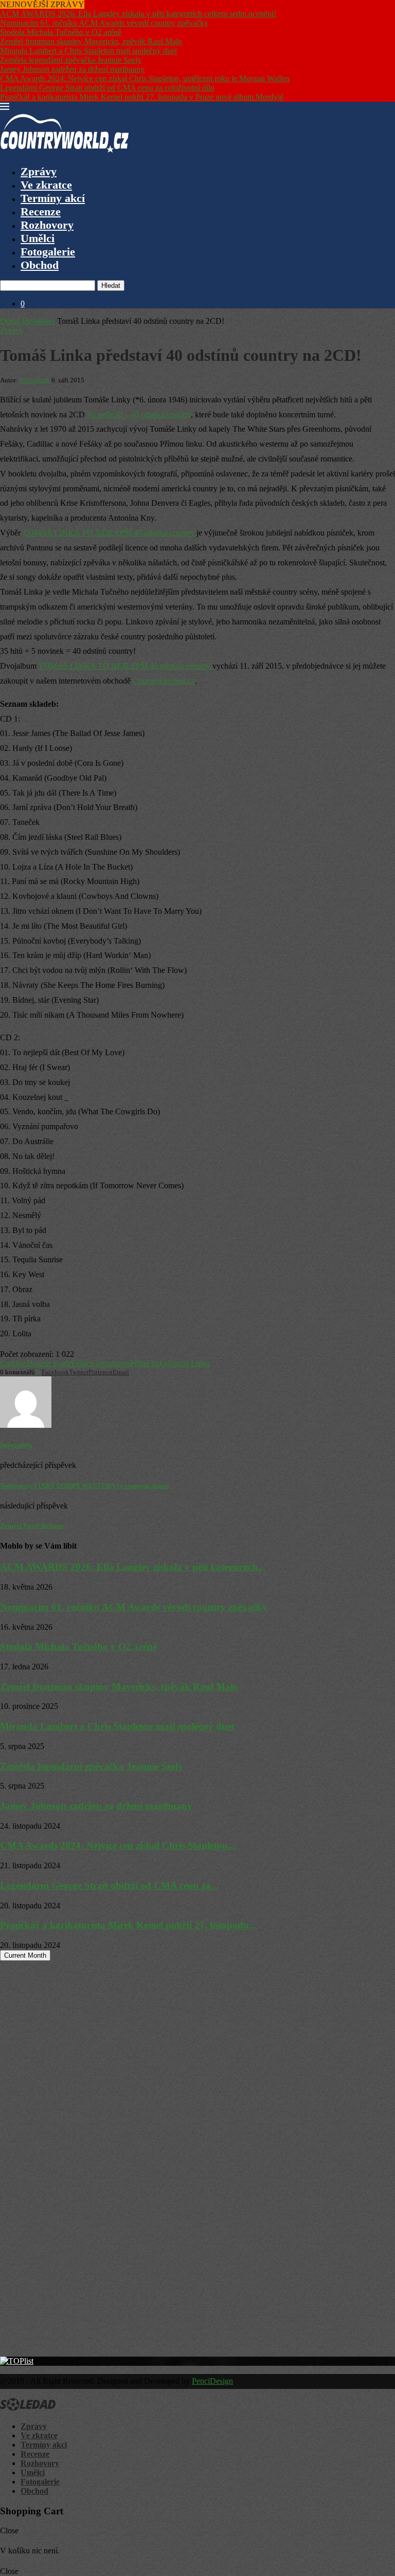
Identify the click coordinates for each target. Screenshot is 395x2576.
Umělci (38, 238)
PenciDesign (212, 2381)
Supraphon (35, 380)
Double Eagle (49, 1363)
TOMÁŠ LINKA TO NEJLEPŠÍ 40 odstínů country (110, 533)
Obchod (40, 265)
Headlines (39, 321)
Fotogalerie (48, 252)
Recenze (41, 211)
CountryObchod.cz (164, 681)
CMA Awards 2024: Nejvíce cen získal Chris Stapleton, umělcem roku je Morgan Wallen (145, 78)
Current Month (25, 1955)
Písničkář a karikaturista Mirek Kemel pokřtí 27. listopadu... (128, 1925)
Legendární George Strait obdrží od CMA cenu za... (109, 1885)
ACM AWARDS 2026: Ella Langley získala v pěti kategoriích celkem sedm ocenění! (138, 14)
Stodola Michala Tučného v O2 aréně (61, 32)
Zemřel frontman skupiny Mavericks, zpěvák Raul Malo (91, 41)
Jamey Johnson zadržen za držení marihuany (72, 69)
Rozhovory (47, 225)
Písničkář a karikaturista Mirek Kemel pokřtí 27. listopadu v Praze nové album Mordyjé (142, 97)
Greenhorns (111, 1363)
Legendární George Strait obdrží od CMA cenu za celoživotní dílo (107, 88)
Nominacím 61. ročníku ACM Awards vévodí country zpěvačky (104, 23)
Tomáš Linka (188, 1363)
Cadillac (13, 1363)
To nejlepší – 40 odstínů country (139, 415)
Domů (10, 321)
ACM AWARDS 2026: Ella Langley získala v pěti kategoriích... (133, 1567)
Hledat (111, 286)
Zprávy (39, 171)
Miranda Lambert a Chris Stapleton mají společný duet (88, 51)
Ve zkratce (46, 185)
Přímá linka (149, 1363)
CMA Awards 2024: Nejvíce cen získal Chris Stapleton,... (119, 1845)
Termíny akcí (53, 198)
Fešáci (82, 1363)
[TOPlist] (17, 2361)
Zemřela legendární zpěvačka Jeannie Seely (71, 60)
